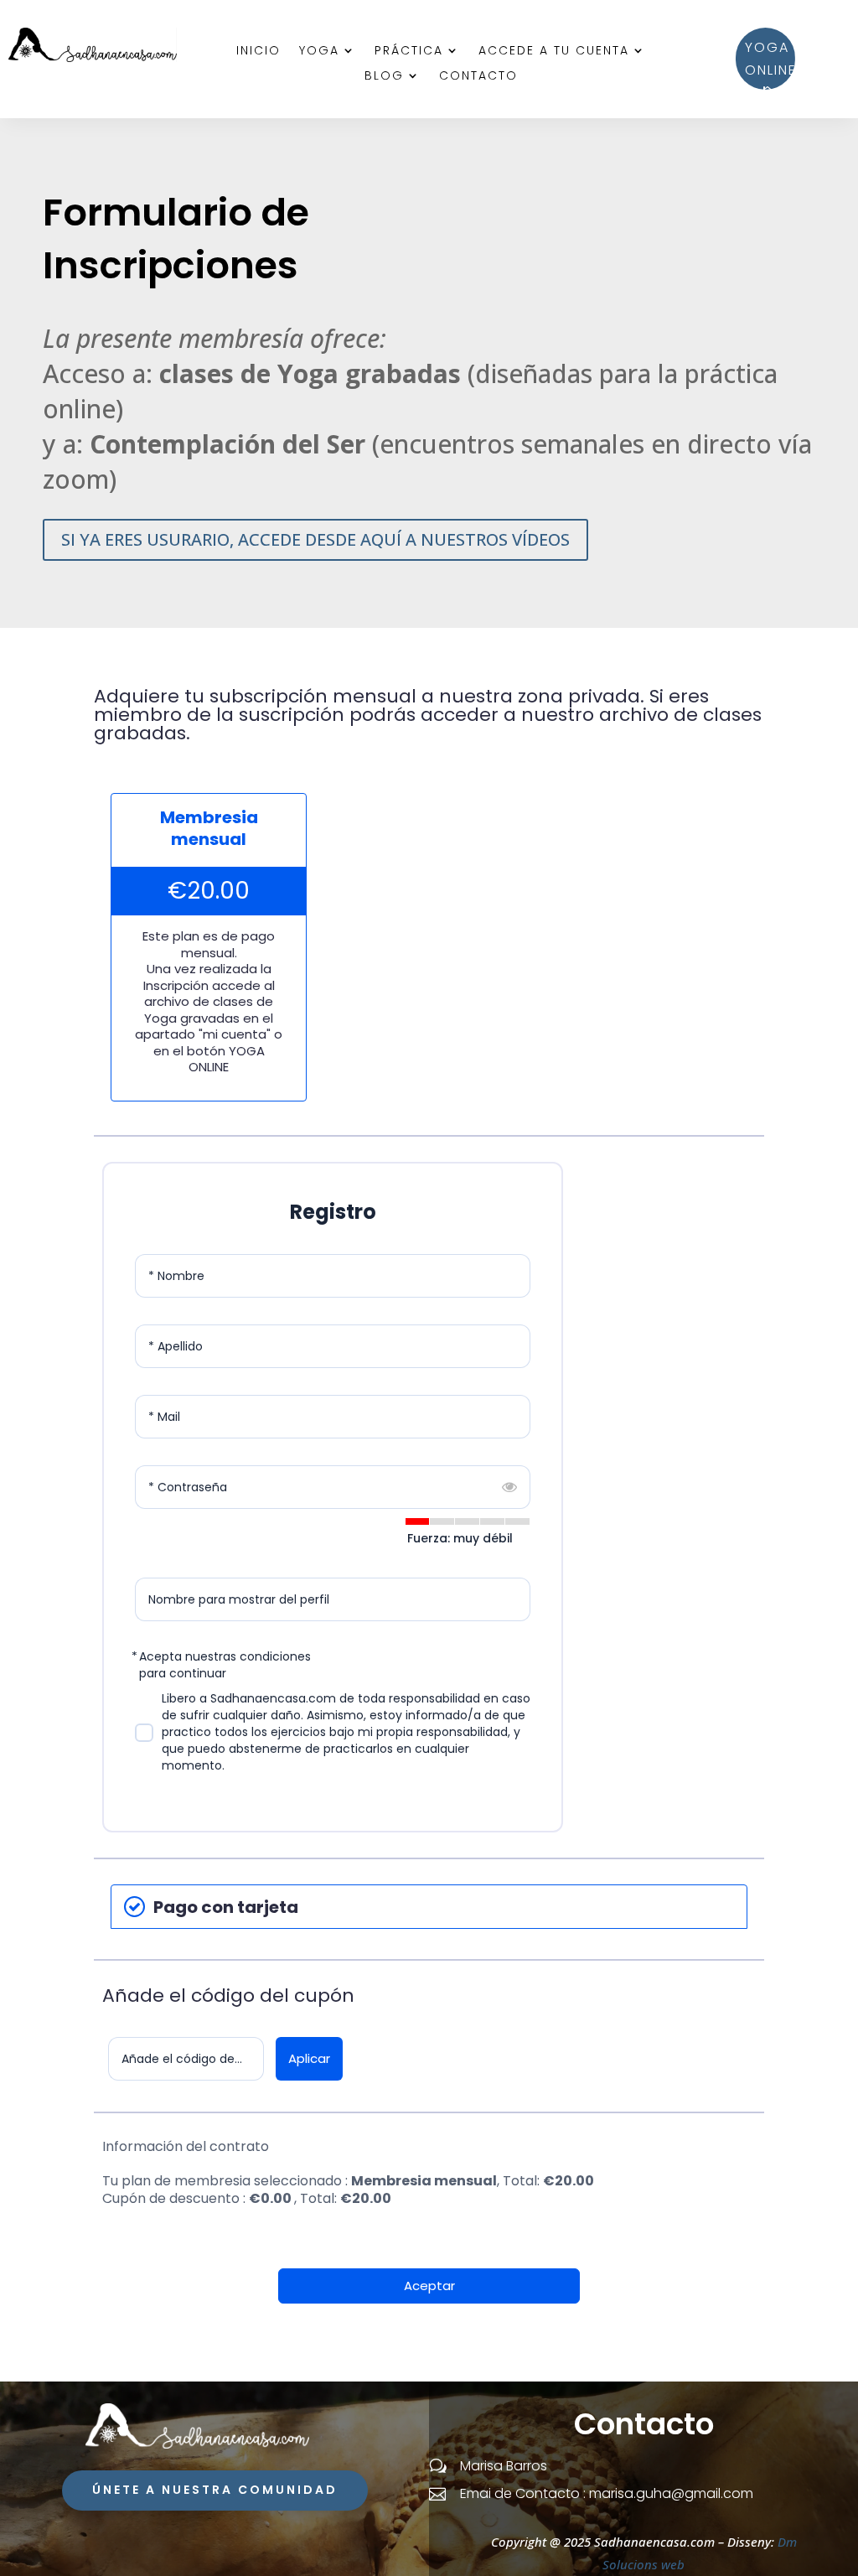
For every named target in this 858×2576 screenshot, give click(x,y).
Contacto (478, 77)
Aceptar (429, 2286)
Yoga (319, 52)
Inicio (258, 52)
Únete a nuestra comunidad (215, 2490)
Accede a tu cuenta (554, 52)
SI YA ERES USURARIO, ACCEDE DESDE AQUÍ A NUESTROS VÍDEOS (315, 539)
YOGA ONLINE (770, 59)
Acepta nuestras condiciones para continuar (225, 1665)
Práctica (409, 52)
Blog (384, 77)
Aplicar (309, 2058)
